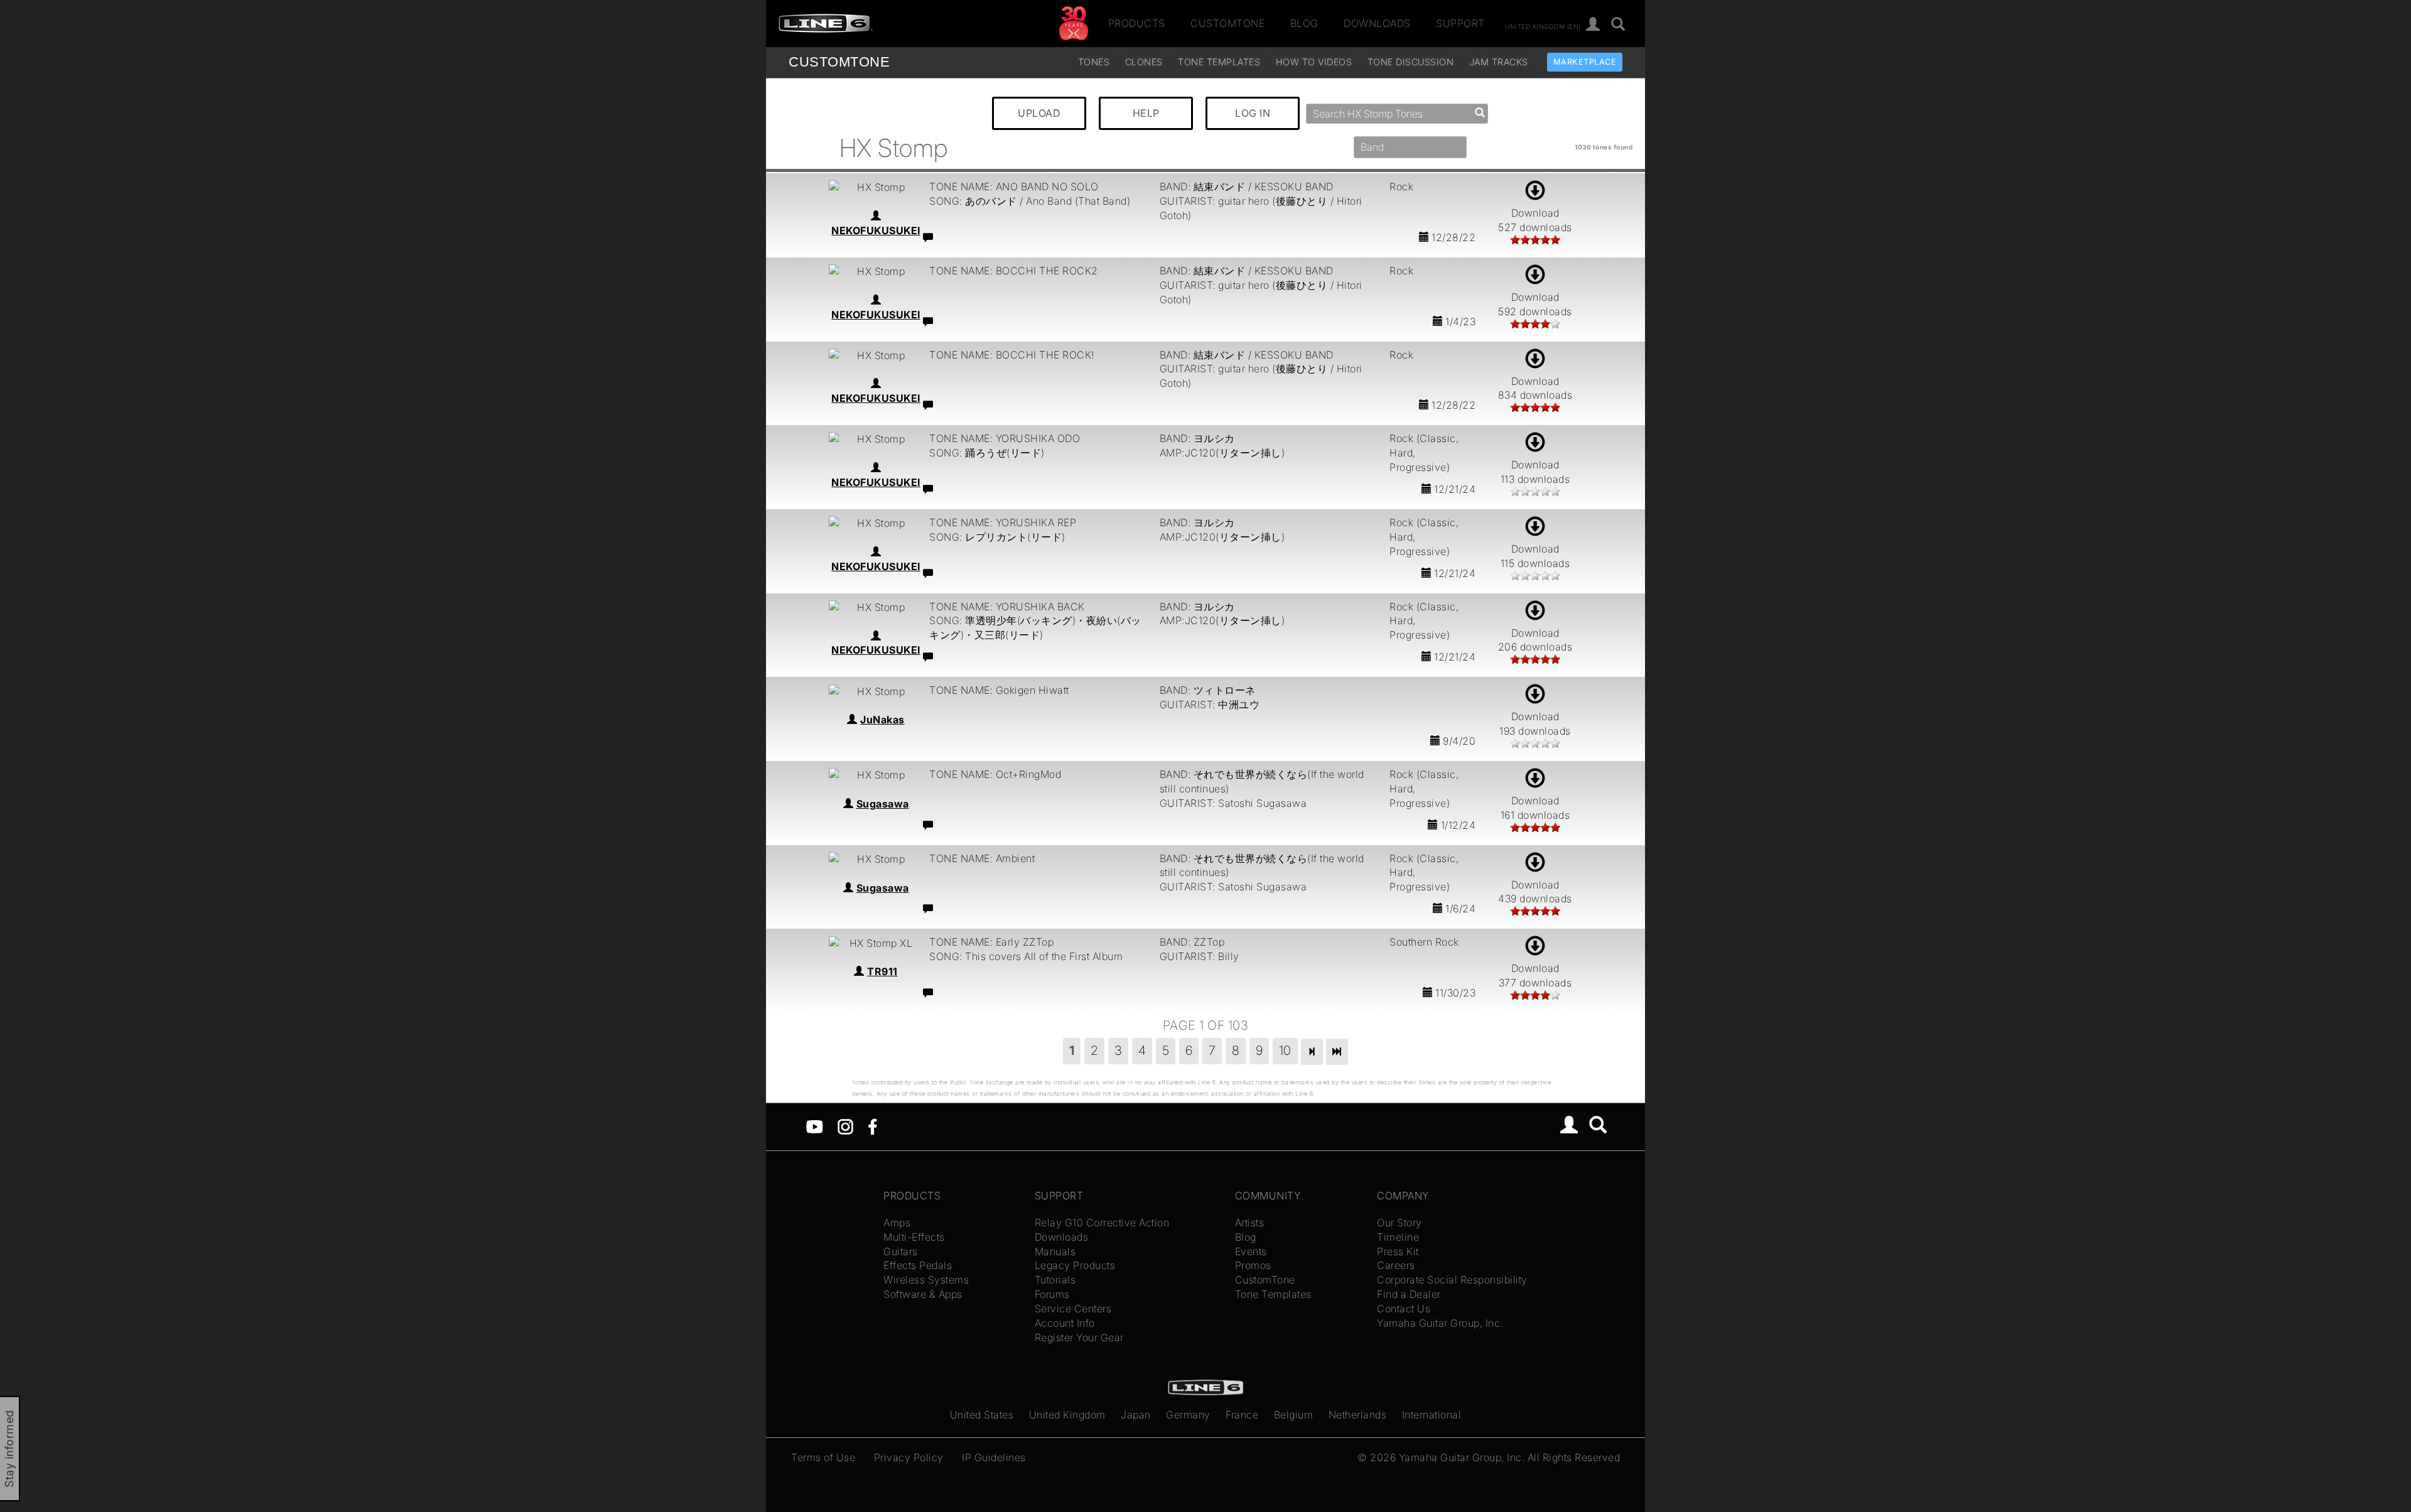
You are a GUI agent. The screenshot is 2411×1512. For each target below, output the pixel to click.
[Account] (1593, 25)
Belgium (1294, 1415)
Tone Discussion (1411, 62)
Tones (1094, 62)
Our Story (1400, 1223)
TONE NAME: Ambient (982, 858)
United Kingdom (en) (1543, 26)
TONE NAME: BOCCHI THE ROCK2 (1014, 271)
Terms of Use (823, 1457)
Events (1251, 1251)
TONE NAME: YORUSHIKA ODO (1005, 438)
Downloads (1377, 23)
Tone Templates (1219, 62)
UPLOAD (1039, 113)
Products (1137, 23)
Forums (1052, 1294)
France (1242, 1415)
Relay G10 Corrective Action (1102, 1223)
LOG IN (1253, 113)
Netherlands (1358, 1415)
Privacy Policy (909, 1457)
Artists (1250, 1223)
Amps (897, 1223)
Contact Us (1404, 1309)
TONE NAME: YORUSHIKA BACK (1007, 607)
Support (1460, 23)
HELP (1146, 113)
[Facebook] (872, 1126)
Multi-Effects (914, 1237)
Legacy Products (1075, 1265)
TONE (839, 62)
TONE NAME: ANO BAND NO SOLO (1014, 186)
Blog (1304, 23)
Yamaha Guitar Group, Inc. (1440, 1323)
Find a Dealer (1409, 1294)
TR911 (882, 971)
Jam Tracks (1499, 62)
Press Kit (1398, 1251)
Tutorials (1055, 1280)
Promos (1253, 1265)
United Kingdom (1067, 1415)
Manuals (1055, 1251)
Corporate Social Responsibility (1452, 1280)
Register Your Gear (1079, 1337)
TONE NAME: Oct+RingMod (995, 774)
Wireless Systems (926, 1280)
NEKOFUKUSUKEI (876, 230)
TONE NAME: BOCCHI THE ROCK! (1012, 355)
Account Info (1065, 1323)
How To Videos (1314, 62)
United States (982, 1415)
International (1432, 1415)
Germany (1188, 1415)
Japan (1136, 1415)
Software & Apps (923, 1294)
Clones (1144, 62)
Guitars (901, 1251)
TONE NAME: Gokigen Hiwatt (999, 690)
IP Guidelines (994, 1457)
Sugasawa (883, 804)
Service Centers (1073, 1309)
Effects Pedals (918, 1265)
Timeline (1398, 1237)
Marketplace (1585, 62)
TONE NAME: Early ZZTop (991, 942)
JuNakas (882, 720)
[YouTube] (815, 1126)
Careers (1396, 1265)
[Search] (1618, 25)
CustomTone (1227, 23)
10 (1285, 1050)
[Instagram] (845, 1126)
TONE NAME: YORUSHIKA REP (1003, 522)
